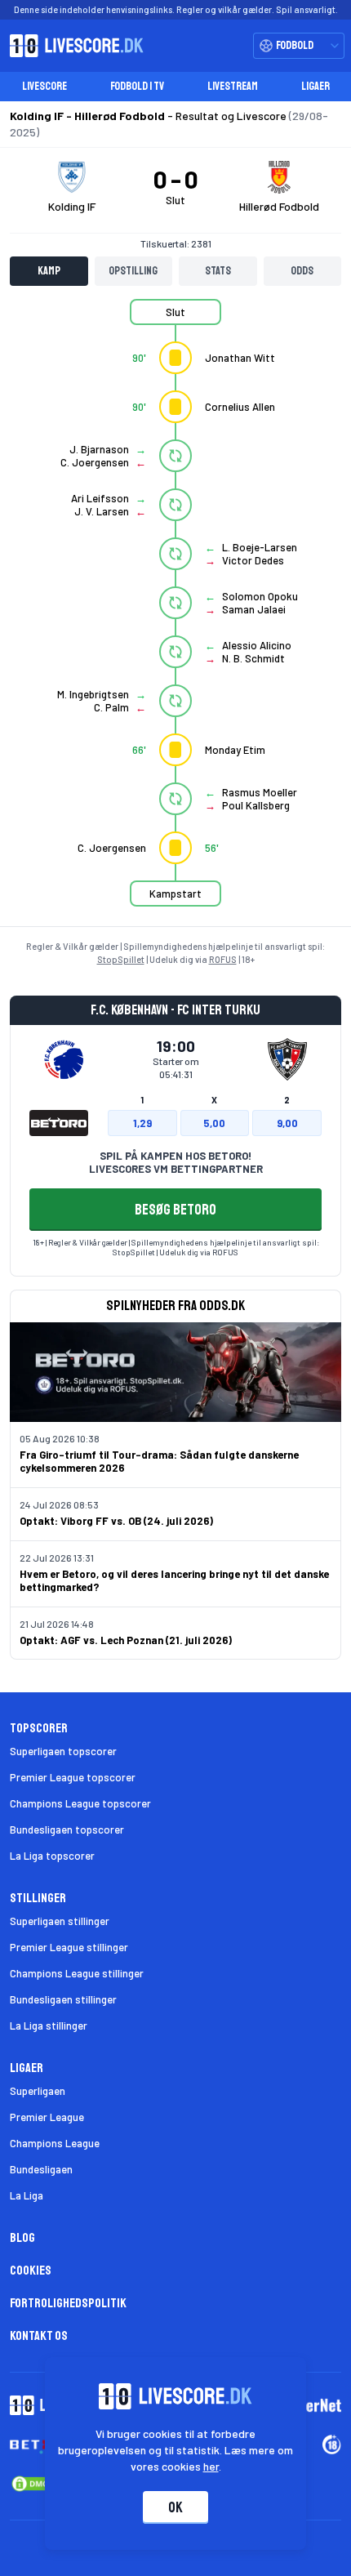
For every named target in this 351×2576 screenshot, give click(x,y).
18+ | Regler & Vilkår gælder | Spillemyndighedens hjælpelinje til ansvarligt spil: (176, 1242)
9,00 (287, 1123)
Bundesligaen (41, 2169)
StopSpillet (121, 959)
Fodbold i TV (137, 86)
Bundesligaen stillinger (63, 1999)
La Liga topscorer (52, 1856)
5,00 (214, 1123)
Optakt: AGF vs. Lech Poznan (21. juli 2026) (126, 1640)
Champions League (55, 2143)
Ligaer (315, 86)
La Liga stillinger (49, 2026)
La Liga (27, 2195)
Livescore (44, 86)
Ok (175, 2507)
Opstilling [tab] (133, 271)
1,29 (142, 1123)
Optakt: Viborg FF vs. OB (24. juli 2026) (116, 1521)
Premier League (47, 2117)
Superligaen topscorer (63, 1751)
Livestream (233, 86)
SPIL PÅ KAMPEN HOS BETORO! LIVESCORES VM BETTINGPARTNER (176, 1162)
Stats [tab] (218, 271)
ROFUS (223, 959)
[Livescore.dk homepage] (72, 46)
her (211, 2466)
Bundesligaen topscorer (67, 1829)
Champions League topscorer (80, 1803)
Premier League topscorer (73, 1777)
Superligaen (38, 2091)
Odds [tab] (302, 271)
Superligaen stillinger (60, 1921)
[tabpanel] (175, 613)
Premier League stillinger (69, 1947)
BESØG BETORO (175, 1210)
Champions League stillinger (77, 1973)
